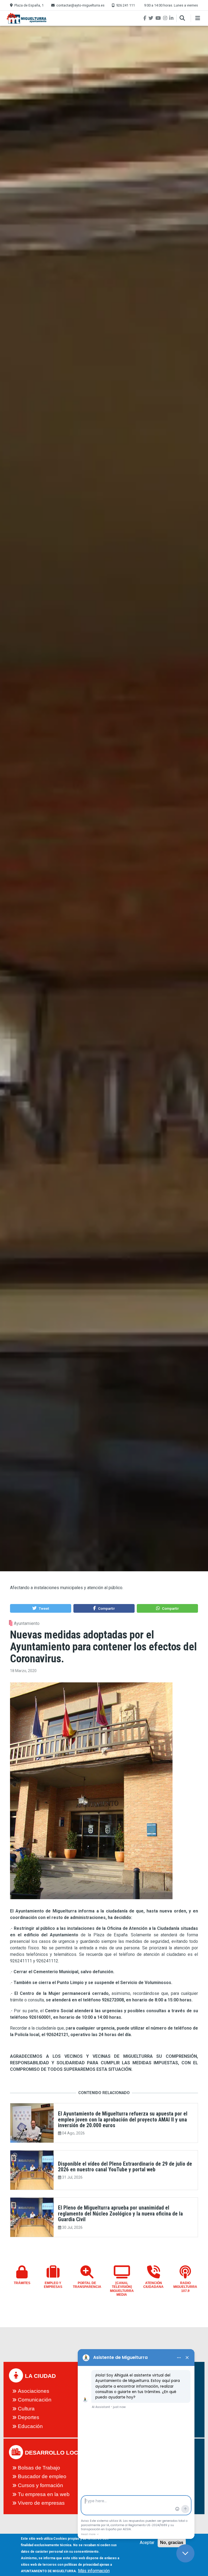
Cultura (26, 2409)
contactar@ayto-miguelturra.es (80, 5)
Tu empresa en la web (44, 2494)
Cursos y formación (40, 2485)
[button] (40, 1608)
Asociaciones (34, 2391)
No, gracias (172, 2543)
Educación (30, 2426)
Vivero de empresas (41, 2503)
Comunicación (35, 2400)
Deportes (29, 2417)
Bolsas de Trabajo (39, 2468)
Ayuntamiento (27, 1623)
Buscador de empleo (42, 2476)
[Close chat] (185, 2553)
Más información (94, 2571)
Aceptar (147, 2543)
